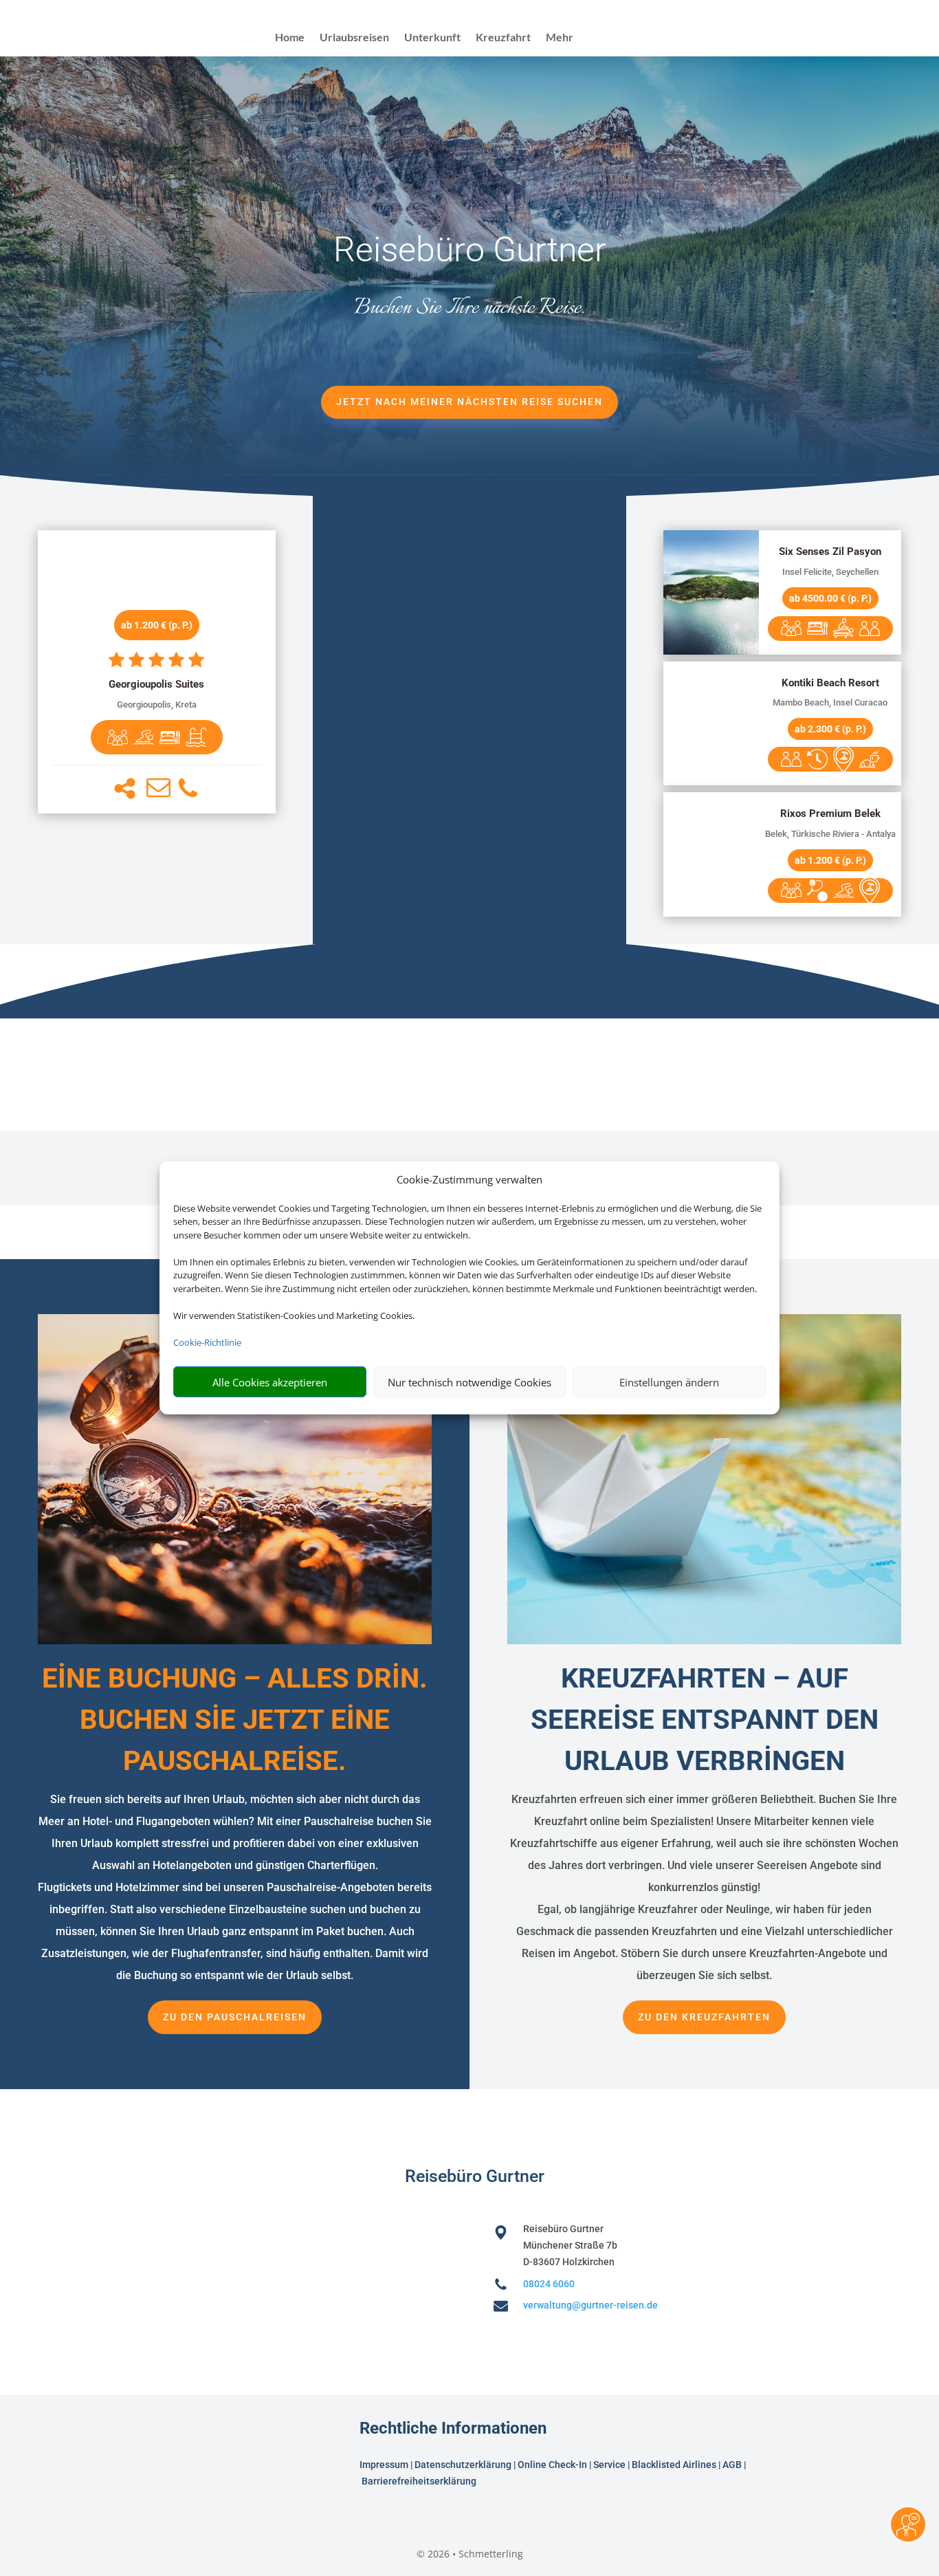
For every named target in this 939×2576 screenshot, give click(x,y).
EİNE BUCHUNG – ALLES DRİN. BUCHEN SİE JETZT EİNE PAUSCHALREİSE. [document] (235, 1720)
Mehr (560, 38)
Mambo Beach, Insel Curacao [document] (830, 702)
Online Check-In (552, 2465)
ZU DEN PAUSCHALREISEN (235, 2017)
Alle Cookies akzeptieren (270, 1382)
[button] (125, 788)
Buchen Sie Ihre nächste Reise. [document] (469, 308)
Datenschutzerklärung (463, 2465)
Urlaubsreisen (354, 38)
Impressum (384, 2465)
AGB (732, 2465)
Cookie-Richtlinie (207, 1342)
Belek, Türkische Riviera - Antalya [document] (830, 834)
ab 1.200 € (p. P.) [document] (157, 625)
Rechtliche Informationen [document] (453, 2429)
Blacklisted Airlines (674, 2465)
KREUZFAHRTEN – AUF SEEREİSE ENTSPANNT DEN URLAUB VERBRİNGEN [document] (705, 1720)
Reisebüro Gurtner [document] (470, 250)
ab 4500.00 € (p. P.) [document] (830, 598)
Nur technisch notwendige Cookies (469, 1382)
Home (290, 38)
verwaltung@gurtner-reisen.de (590, 2305)
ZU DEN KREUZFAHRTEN (704, 2017)
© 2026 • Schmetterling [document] (470, 2554)
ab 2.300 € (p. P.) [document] (830, 729)
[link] (157, 672)
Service (609, 2465)
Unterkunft (432, 38)
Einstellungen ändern (669, 1382)
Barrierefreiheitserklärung (420, 2481)
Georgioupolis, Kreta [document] (157, 705)
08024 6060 (549, 2284)
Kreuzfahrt (503, 38)
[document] (157, 685)
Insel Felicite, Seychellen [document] (830, 572)
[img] (118, 737)
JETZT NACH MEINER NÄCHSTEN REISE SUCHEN (469, 402)
